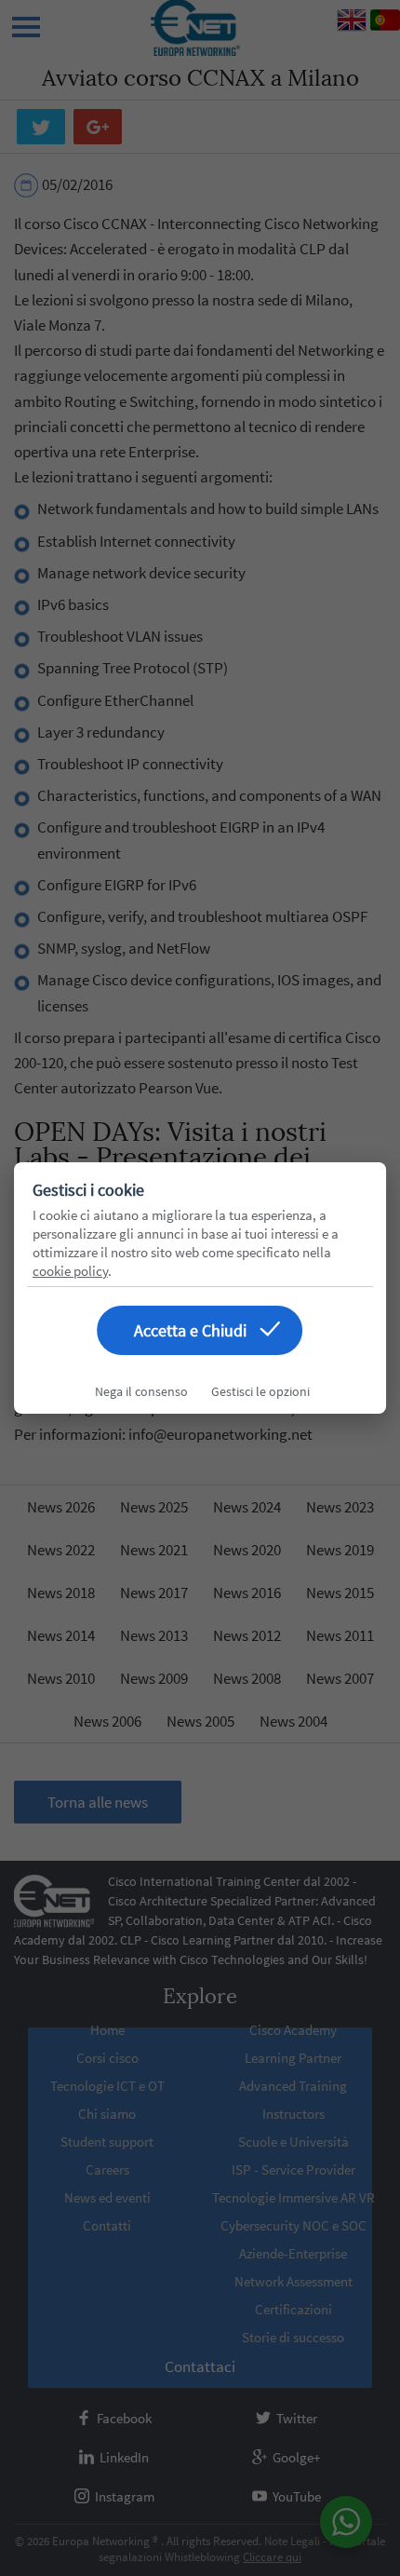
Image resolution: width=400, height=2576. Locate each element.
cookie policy (70, 1271)
